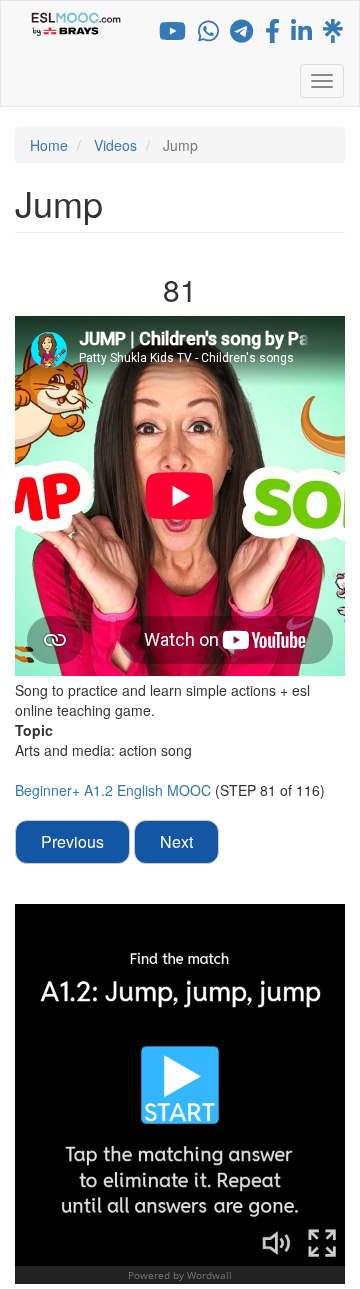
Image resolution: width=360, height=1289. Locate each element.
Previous (72, 841)
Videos (115, 145)
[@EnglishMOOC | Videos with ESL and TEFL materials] (172, 34)
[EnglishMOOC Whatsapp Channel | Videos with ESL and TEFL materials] (208, 34)
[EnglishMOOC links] (333, 34)
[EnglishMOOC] (301, 34)
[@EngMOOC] (272, 34)
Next (176, 841)
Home (49, 145)
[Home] (76, 24)
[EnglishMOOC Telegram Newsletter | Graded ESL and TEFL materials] (241, 34)
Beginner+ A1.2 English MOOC (115, 790)
